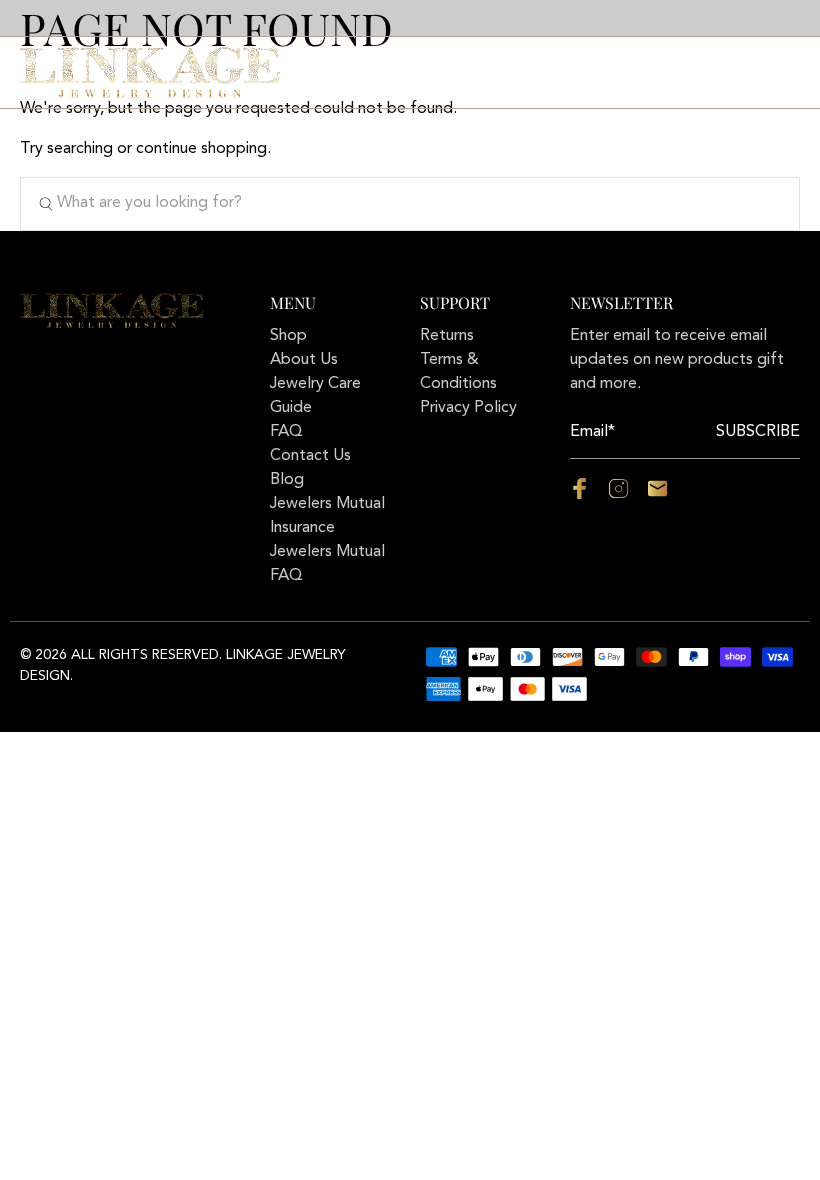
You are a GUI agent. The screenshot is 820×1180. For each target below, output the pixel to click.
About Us (435, 72)
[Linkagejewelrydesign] (150, 72)
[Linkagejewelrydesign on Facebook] (579, 495)
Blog (287, 480)
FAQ (605, 72)
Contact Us (531, 72)
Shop (288, 336)
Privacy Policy (468, 408)
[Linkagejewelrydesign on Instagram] (618, 495)
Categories (342, 72)
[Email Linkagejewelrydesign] (657, 495)
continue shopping (201, 149)
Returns (447, 336)
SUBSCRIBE (758, 432)
